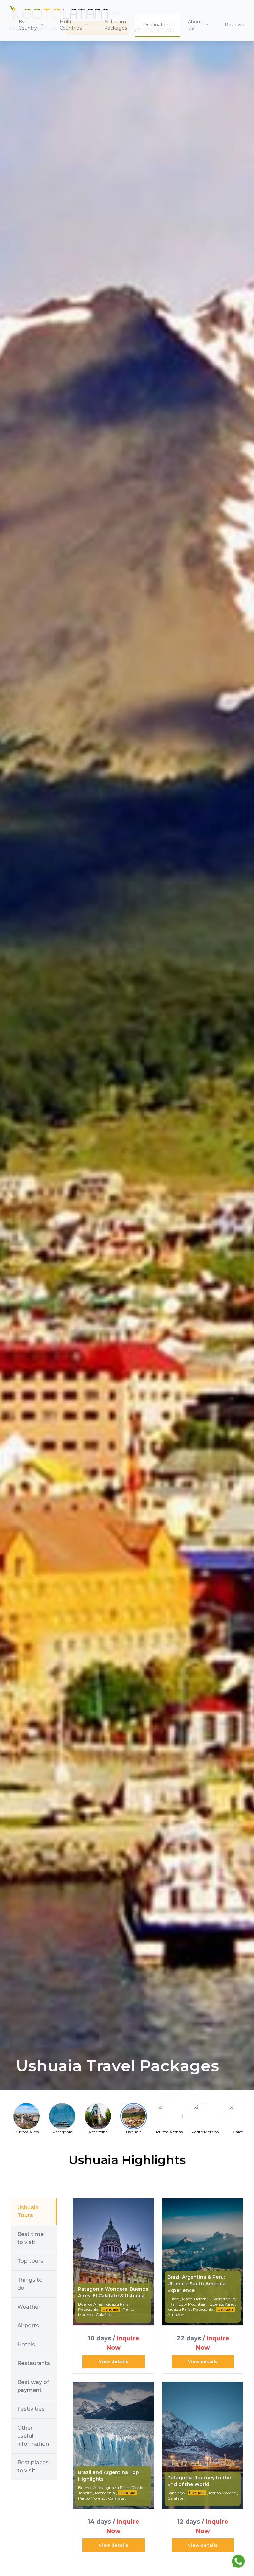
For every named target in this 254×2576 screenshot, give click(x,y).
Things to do (30, 2284)
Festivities (31, 2409)
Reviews (234, 25)
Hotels (26, 2344)
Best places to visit (33, 2467)
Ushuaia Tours (28, 2211)
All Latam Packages (116, 25)
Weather (29, 2307)
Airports (28, 2326)
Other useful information (33, 2436)
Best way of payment (33, 2386)
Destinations (157, 25)
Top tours (30, 2261)
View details (113, 2362)
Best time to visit (30, 2238)
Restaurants (34, 2363)
